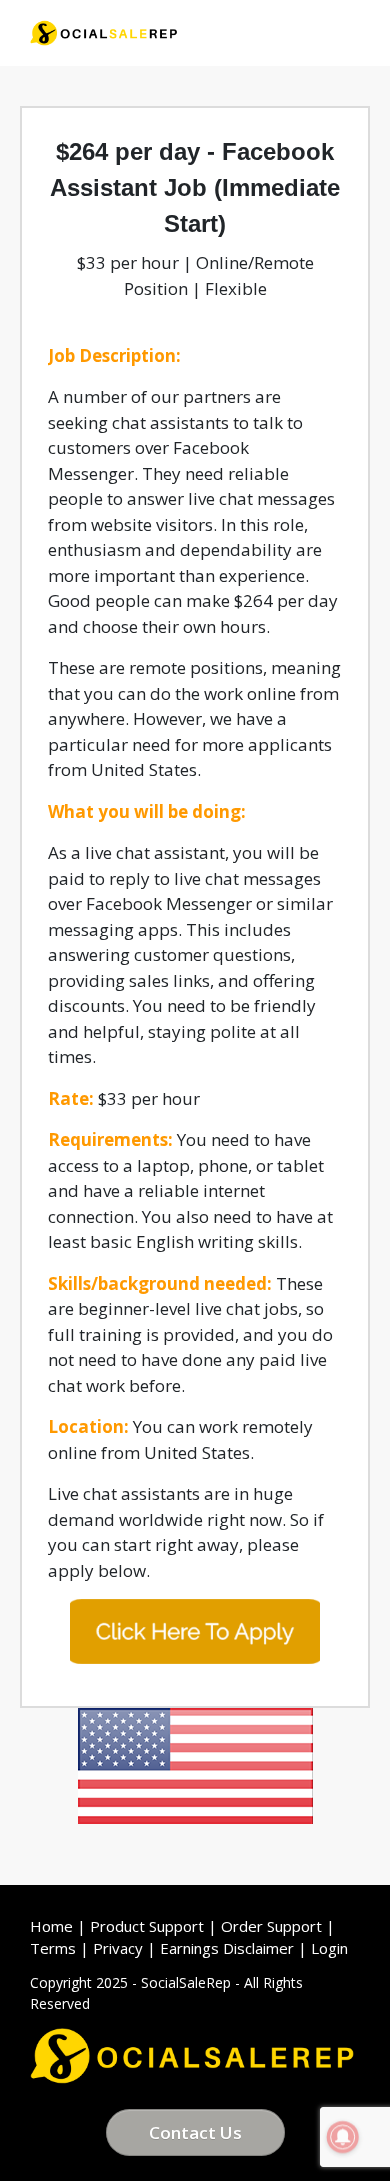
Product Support (147, 1926)
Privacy (118, 1948)
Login (329, 1948)
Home (51, 1926)
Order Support (271, 1926)
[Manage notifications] (343, 2137)
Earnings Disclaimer (227, 1948)
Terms (53, 1948)
